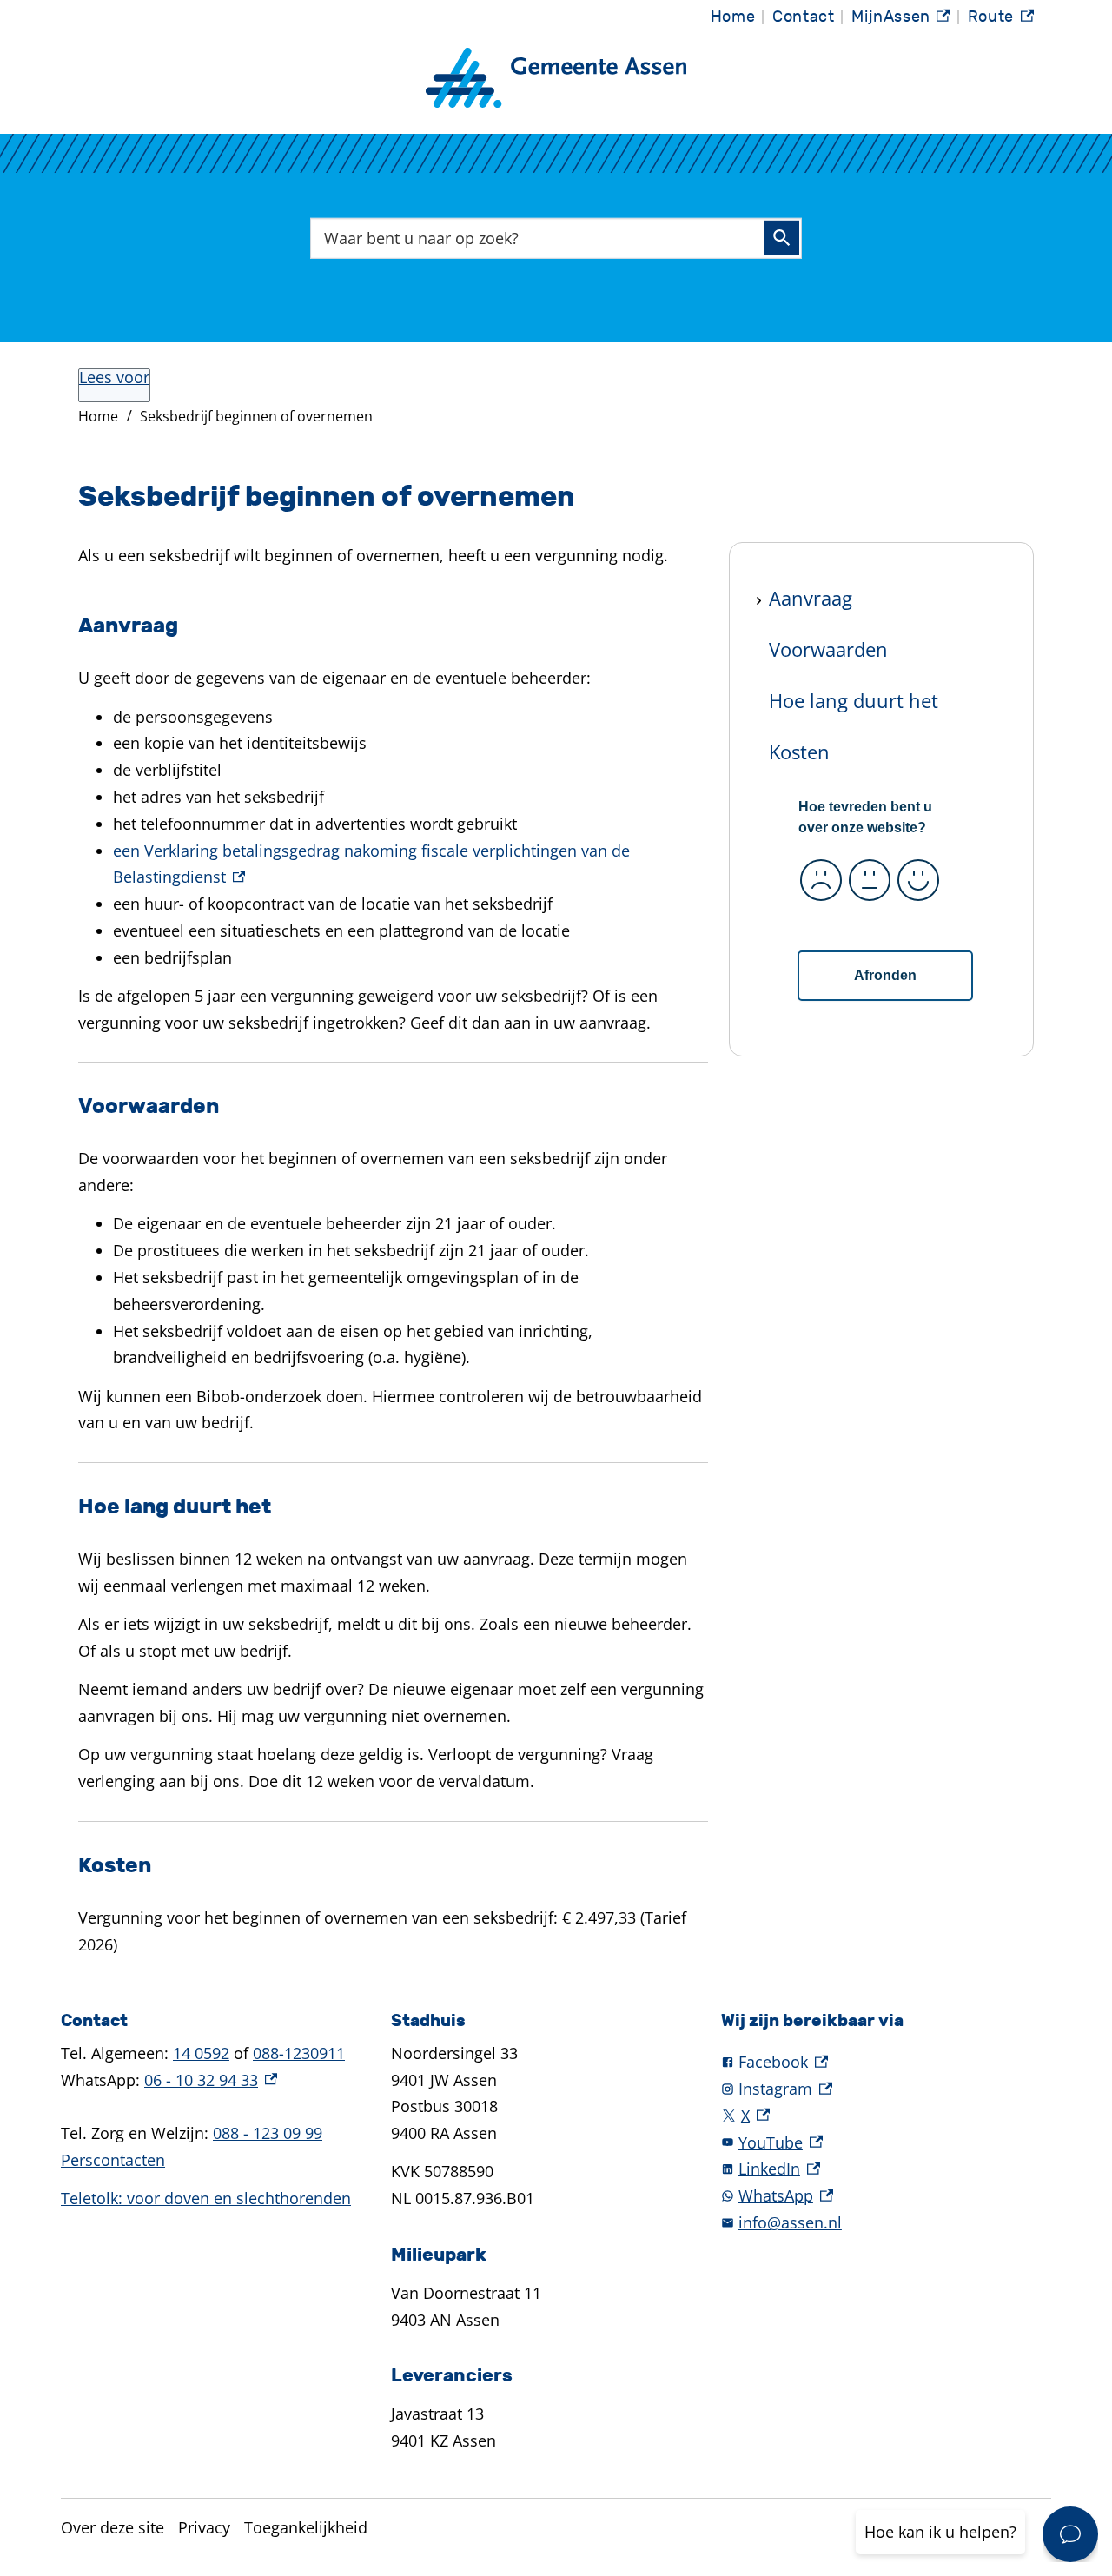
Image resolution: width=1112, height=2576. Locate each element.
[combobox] (556, 238)
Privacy (204, 2527)
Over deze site (113, 2527)
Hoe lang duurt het (854, 700)
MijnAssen (901, 21)
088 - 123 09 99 (268, 2133)
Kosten (799, 751)
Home (733, 17)
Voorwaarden (828, 649)
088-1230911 (299, 2053)
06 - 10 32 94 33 (211, 2080)
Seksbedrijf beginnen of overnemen (256, 416)
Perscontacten (113, 2160)
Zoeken (782, 238)
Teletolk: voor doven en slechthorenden (206, 2198)
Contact (803, 17)
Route (1001, 21)
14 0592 (201, 2053)
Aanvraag (811, 598)
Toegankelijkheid (306, 2527)
